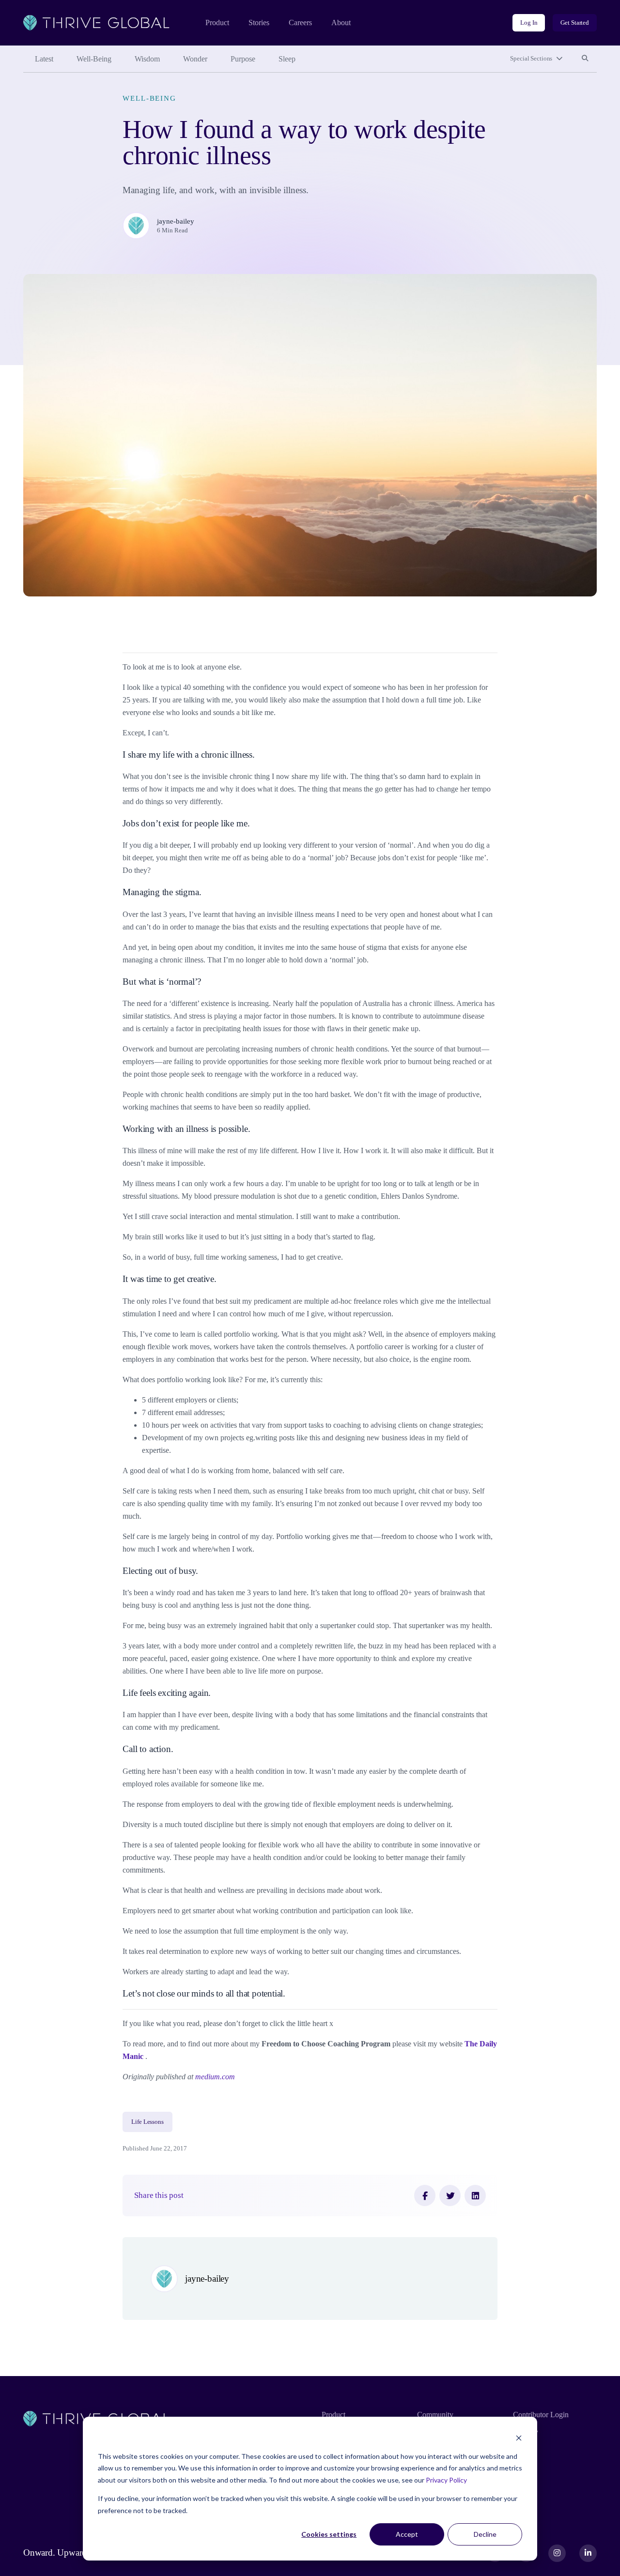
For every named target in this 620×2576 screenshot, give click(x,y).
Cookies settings (329, 2534)
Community (435, 2415)
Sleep (287, 59)
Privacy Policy (446, 2480)
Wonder (195, 59)
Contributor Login (541, 2415)
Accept (407, 2534)
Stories (259, 23)
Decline (485, 2534)
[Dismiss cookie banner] (519, 2438)
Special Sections (531, 58)
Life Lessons (147, 2122)
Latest (44, 59)
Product (217, 23)
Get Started (575, 23)
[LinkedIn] (475, 2195)
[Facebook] (425, 2195)
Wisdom (147, 59)
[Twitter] (450, 2195)
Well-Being (94, 59)
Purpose (243, 59)
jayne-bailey (176, 221)
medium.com (215, 2077)
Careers (300, 23)
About (341, 23)
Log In (529, 23)
